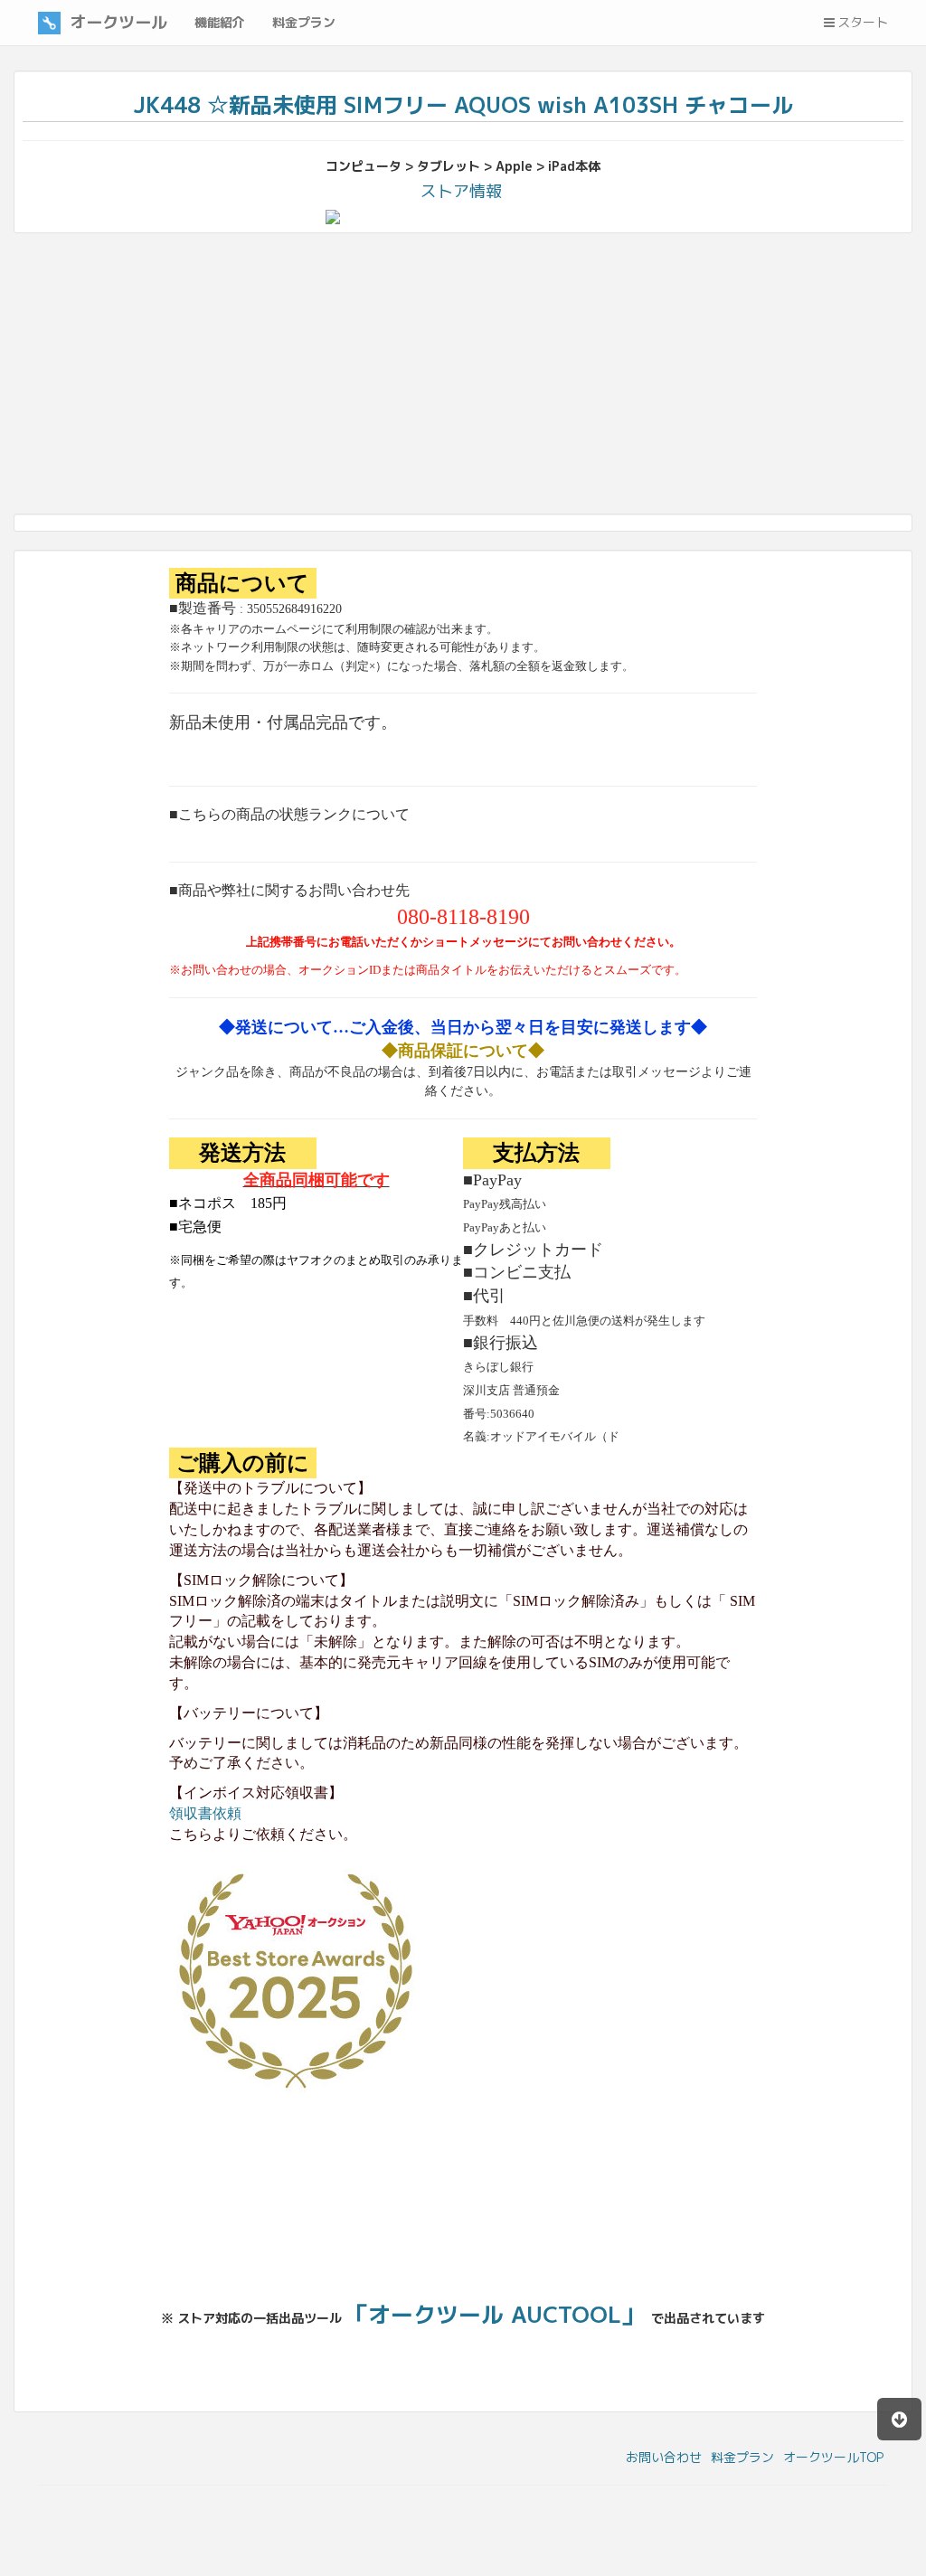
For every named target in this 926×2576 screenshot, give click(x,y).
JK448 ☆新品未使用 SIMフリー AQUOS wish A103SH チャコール (463, 105)
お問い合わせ (664, 2457)
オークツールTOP (833, 2457)
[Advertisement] (463, 378)
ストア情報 (461, 191)
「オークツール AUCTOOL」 (495, 2314)
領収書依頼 (205, 1813)
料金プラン (742, 2457)
